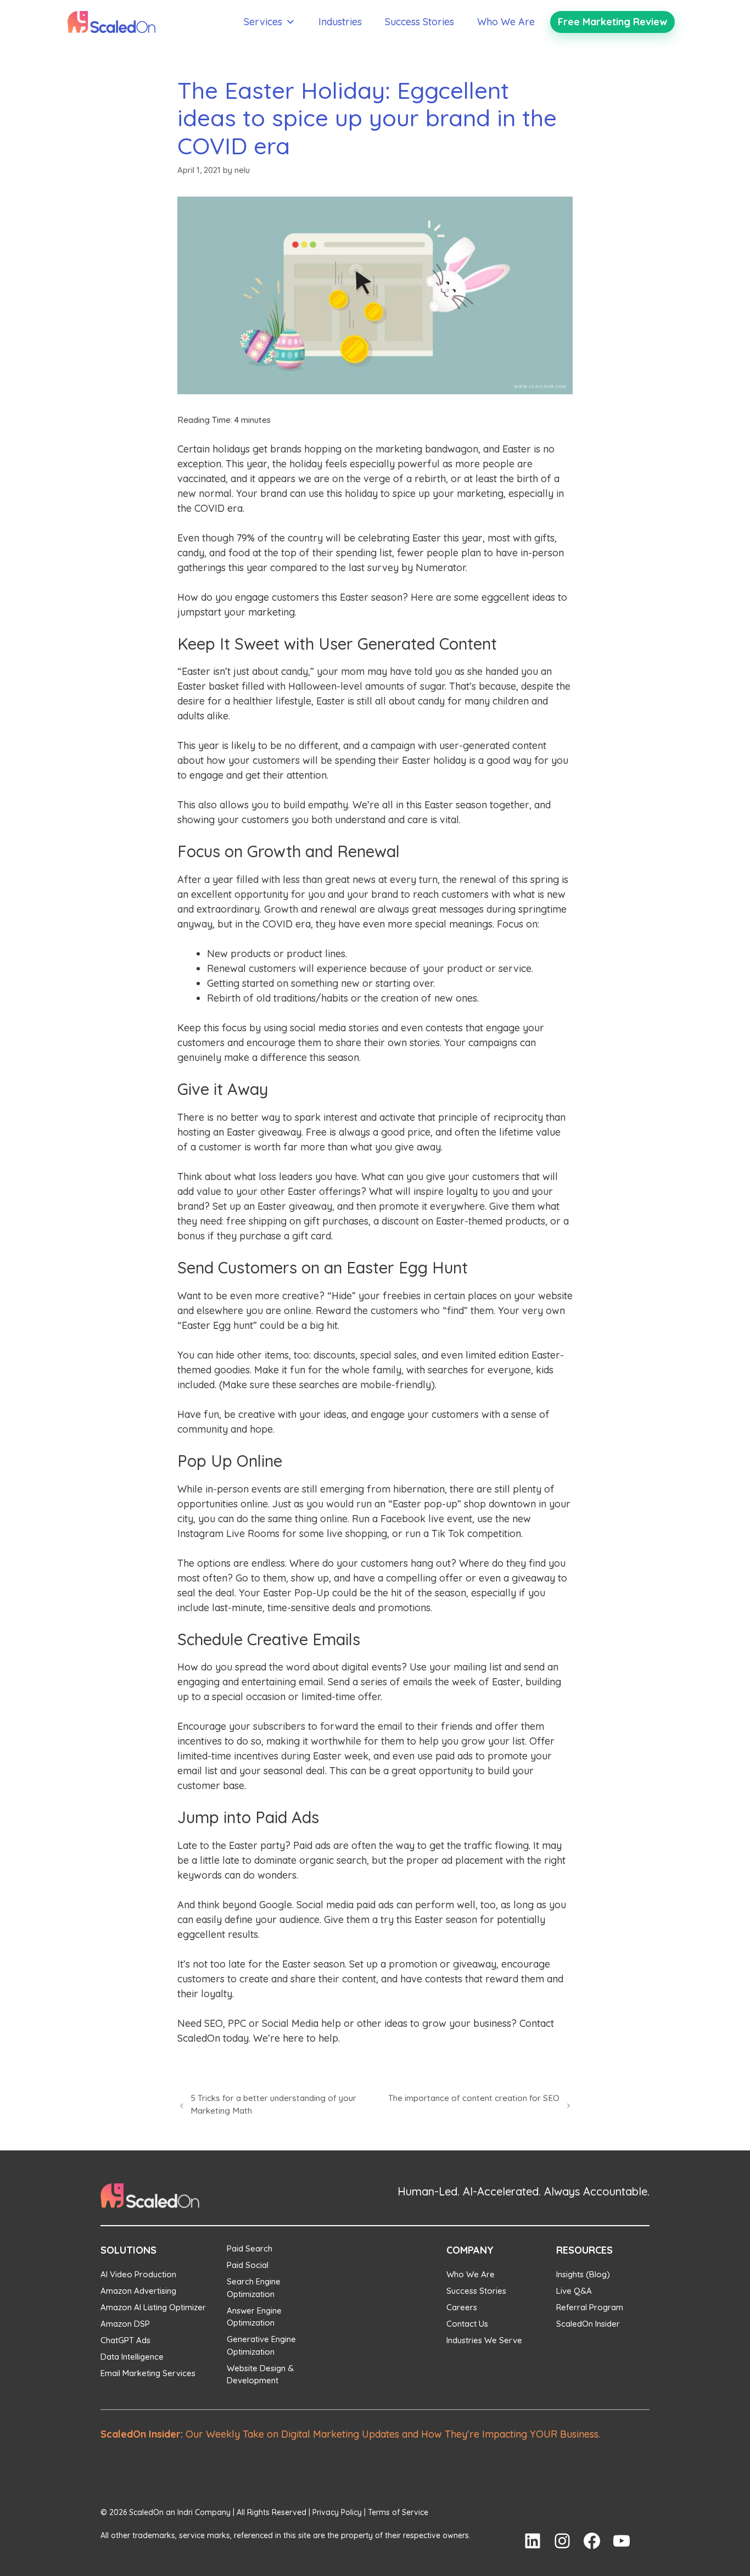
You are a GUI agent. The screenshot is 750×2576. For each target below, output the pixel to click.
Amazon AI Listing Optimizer (153, 2307)
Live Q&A (574, 2291)
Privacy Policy (337, 2512)
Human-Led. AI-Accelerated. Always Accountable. (524, 2191)
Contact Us (467, 2324)
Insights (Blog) (583, 2274)
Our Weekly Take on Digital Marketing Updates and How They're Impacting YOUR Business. (350, 2434)
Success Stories (419, 22)
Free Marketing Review (612, 22)
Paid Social (248, 2265)
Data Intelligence (132, 2357)
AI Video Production (138, 2274)
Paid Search (250, 2248)
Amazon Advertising (138, 2291)
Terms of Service (398, 2512)
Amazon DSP (125, 2324)
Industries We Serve (484, 2340)
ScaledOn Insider (588, 2324)
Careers (462, 2307)
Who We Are (506, 22)
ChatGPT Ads (125, 2340)
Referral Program (590, 2307)
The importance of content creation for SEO (474, 2098)
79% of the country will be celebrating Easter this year (360, 538)
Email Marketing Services (148, 2373)
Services (263, 22)
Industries (340, 22)
